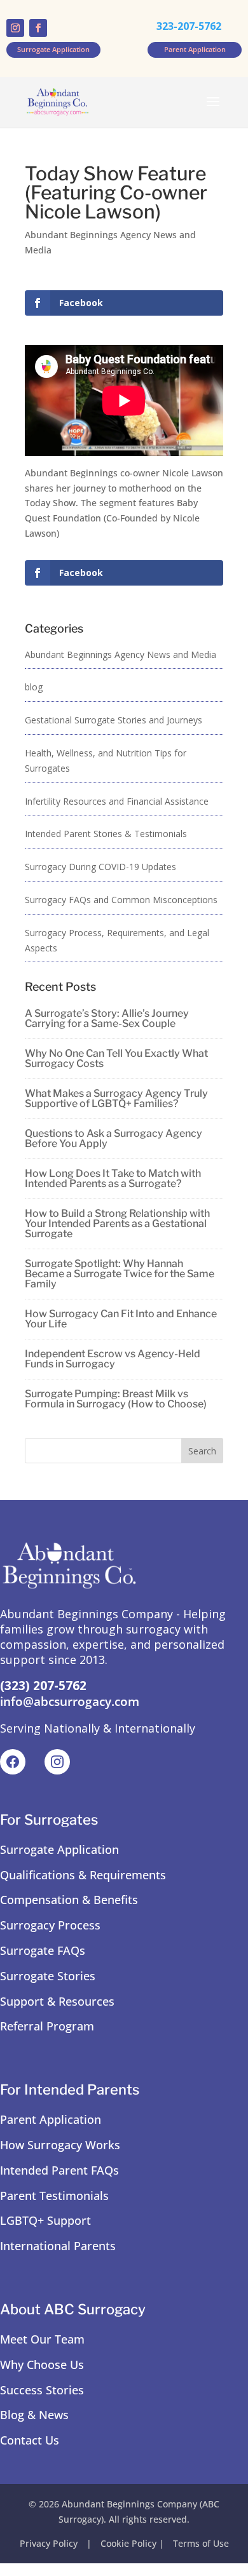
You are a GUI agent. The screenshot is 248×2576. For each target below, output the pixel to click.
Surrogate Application (59, 1849)
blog (34, 687)
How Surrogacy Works (60, 2145)
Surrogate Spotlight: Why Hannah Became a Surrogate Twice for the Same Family (120, 1274)
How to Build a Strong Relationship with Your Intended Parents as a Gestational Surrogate (117, 1224)
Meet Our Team (42, 2339)
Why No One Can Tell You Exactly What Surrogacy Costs (116, 1058)
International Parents (58, 2246)
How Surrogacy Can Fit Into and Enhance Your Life (121, 1319)
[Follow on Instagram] (15, 28)
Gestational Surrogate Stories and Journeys (114, 720)
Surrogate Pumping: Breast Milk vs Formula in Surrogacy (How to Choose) (116, 1399)
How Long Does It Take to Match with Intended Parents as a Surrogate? (113, 1178)
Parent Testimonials (54, 2196)
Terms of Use (201, 2543)
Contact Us (30, 2440)
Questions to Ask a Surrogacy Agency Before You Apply (114, 1138)
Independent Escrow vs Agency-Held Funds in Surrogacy (113, 1359)
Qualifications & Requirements (83, 1875)
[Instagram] (57, 1762)
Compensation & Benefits (69, 1900)
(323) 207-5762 (43, 1686)
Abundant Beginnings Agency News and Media (121, 654)
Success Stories (42, 2390)
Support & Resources (57, 2001)
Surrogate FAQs (43, 1950)
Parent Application (51, 2119)
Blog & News (34, 2415)
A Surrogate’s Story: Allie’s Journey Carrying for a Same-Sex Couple (107, 1018)
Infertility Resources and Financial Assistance (117, 801)
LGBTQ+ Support (45, 2220)
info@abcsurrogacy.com (70, 1701)
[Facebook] (13, 1762)
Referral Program (47, 2026)
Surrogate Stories (48, 1976)
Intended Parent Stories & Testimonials (106, 834)
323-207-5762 (189, 26)
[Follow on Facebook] (38, 28)
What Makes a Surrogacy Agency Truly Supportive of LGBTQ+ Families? (116, 1098)
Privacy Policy (49, 2543)
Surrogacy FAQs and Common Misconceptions (121, 900)
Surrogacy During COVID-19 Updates (100, 867)
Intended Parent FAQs (59, 2170)
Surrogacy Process (50, 1925)
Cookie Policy (128, 2543)
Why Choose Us (42, 2365)
